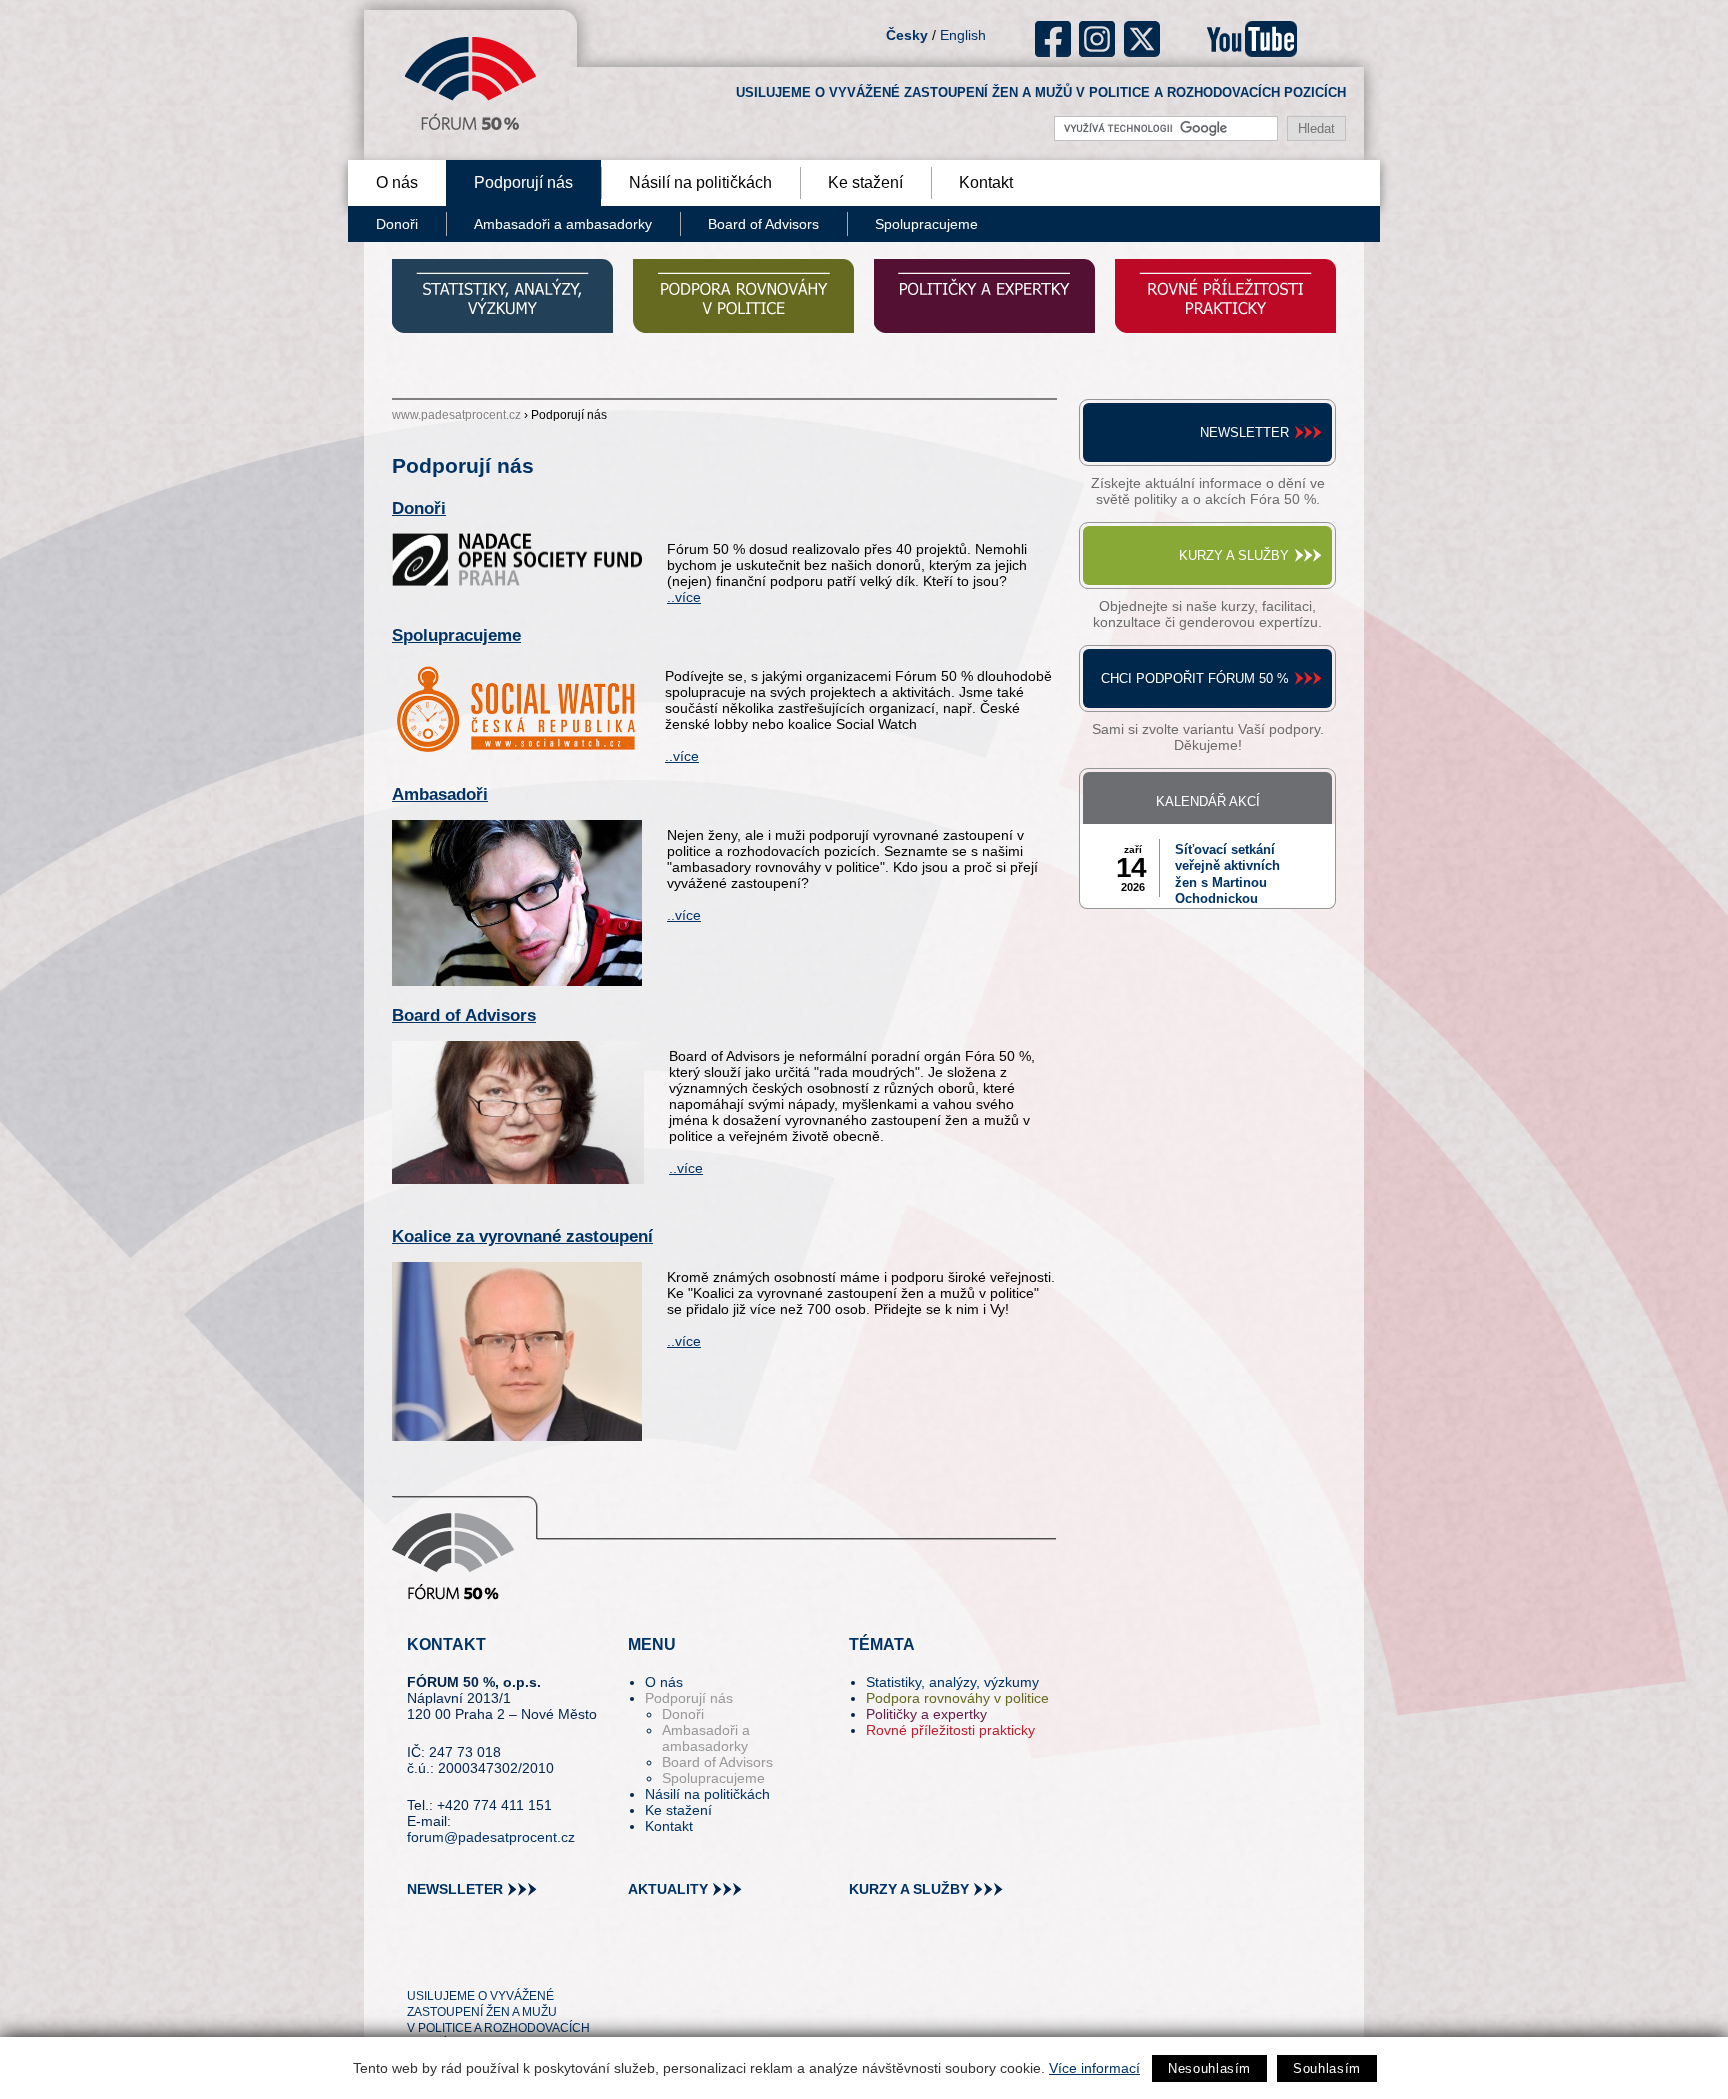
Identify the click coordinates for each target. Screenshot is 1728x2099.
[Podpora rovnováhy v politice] (743, 298)
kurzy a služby (909, 1889)
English (963, 35)
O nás (397, 182)
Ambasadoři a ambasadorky (563, 224)
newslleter (455, 1889)
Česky (907, 35)
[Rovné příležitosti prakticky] (1225, 298)
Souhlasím (1327, 2068)
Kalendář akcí (1208, 801)
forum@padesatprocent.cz (491, 1837)
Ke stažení (865, 182)
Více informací (1094, 2068)
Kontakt (986, 182)
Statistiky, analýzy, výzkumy (952, 1682)
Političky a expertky (926, 1714)
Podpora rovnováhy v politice (957, 1698)
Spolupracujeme (926, 224)
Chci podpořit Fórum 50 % (1195, 678)
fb (1053, 39)
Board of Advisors (763, 224)
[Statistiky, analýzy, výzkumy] (502, 298)
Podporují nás (523, 182)
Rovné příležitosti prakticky (950, 1730)
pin (453, 1960)
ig (1097, 39)
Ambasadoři (440, 794)
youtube (1252, 39)
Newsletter (1244, 432)
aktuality (668, 1889)
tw (420, 1960)
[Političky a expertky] (984, 298)
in (519, 1960)
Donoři (397, 224)
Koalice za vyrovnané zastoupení (522, 1236)
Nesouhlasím (1209, 2068)
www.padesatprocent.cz (456, 415)
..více (684, 597)
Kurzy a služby (1234, 555)
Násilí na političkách (700, 182)
